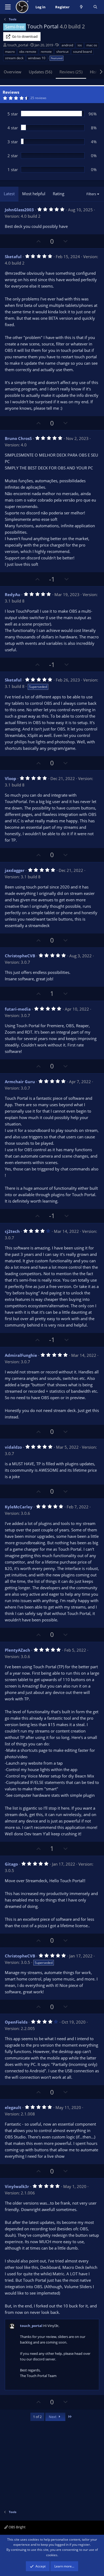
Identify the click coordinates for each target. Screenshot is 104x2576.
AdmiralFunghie (21, 1355)
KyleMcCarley (19, 1507)
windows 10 (37, 58)
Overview (13, 72)
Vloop (11, 778)
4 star (13, 128)
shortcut (62, 52)
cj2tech (12, 1231)
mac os (92, 45)
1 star (13, 170)
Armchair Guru (20, 1082)
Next (53, 2417)
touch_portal (18, 45)
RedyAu (13, 594)
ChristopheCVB (20, 956)
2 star (13, 156)
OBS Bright (17, 2527)
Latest (9, 194)
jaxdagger (15, 870)
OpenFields (16, 2022)
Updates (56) (40, 72)
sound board (82, 52)
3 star (13, 142)
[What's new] (81, 7)
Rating (59, 194)
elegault (13, 2107)
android (67, 45)
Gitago (11, 1864)
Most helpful (34, 194)
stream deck (14, 58)
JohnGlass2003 (19, 210)
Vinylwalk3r (17, 2186)
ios (80, 45)
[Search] (95, 7)
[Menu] (8, 7)
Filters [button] (91, 194)
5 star (13, 114)
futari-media (18, 1009)
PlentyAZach (17, 1650)
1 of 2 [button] (37, 2417)
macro (10, 52)
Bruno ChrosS (18, 438)
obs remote (28, 52)
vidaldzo (13, 1447)
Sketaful (13, 257)
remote (46, 52)
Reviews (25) (71, 72)
